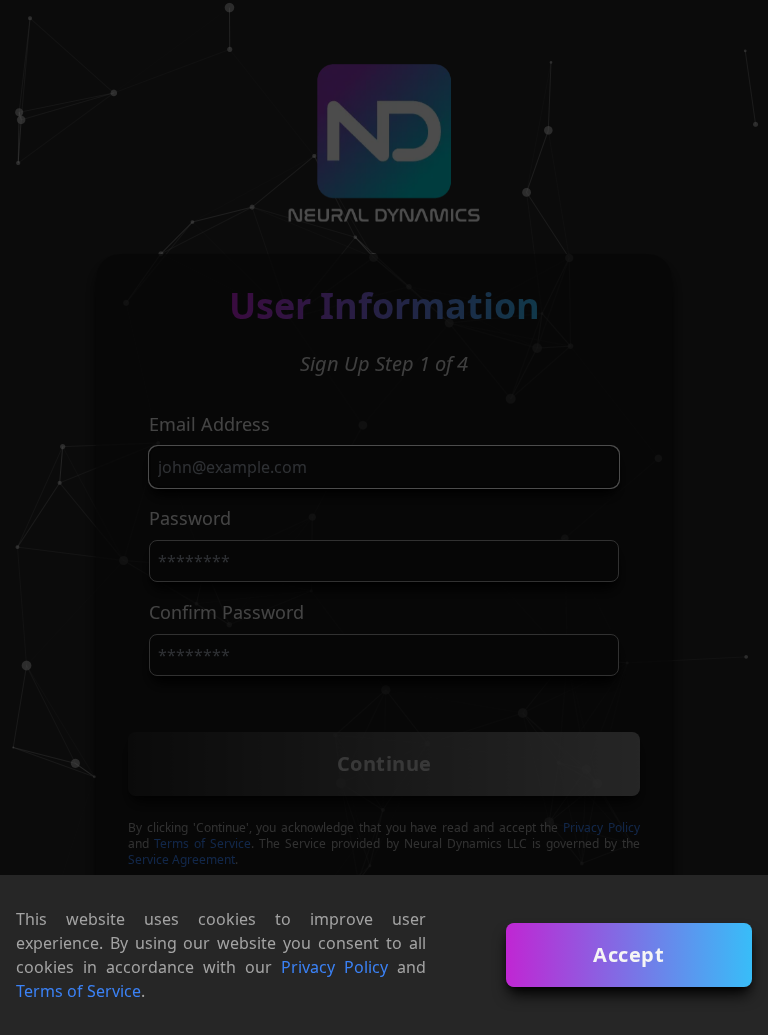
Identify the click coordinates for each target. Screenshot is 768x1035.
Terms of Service (78, 991)
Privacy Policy (334, 967)
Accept (628, 954)
